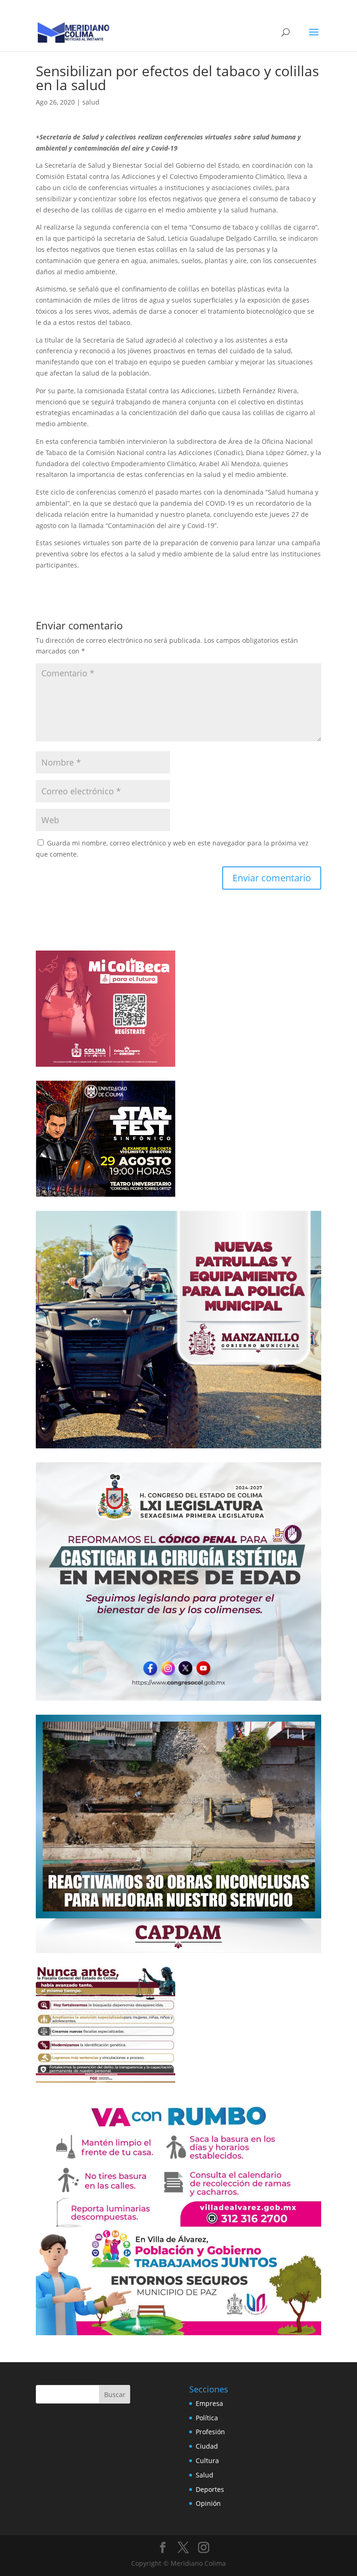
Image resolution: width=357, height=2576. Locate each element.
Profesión (210, 2432)
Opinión (208, 2503)
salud (91, 102)
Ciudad (207, 2446)
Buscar (115, 2394)
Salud (205, 2475)
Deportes (210, 2489)
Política (207, 2418)
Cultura (207, 2460)
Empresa (209, 2403)
